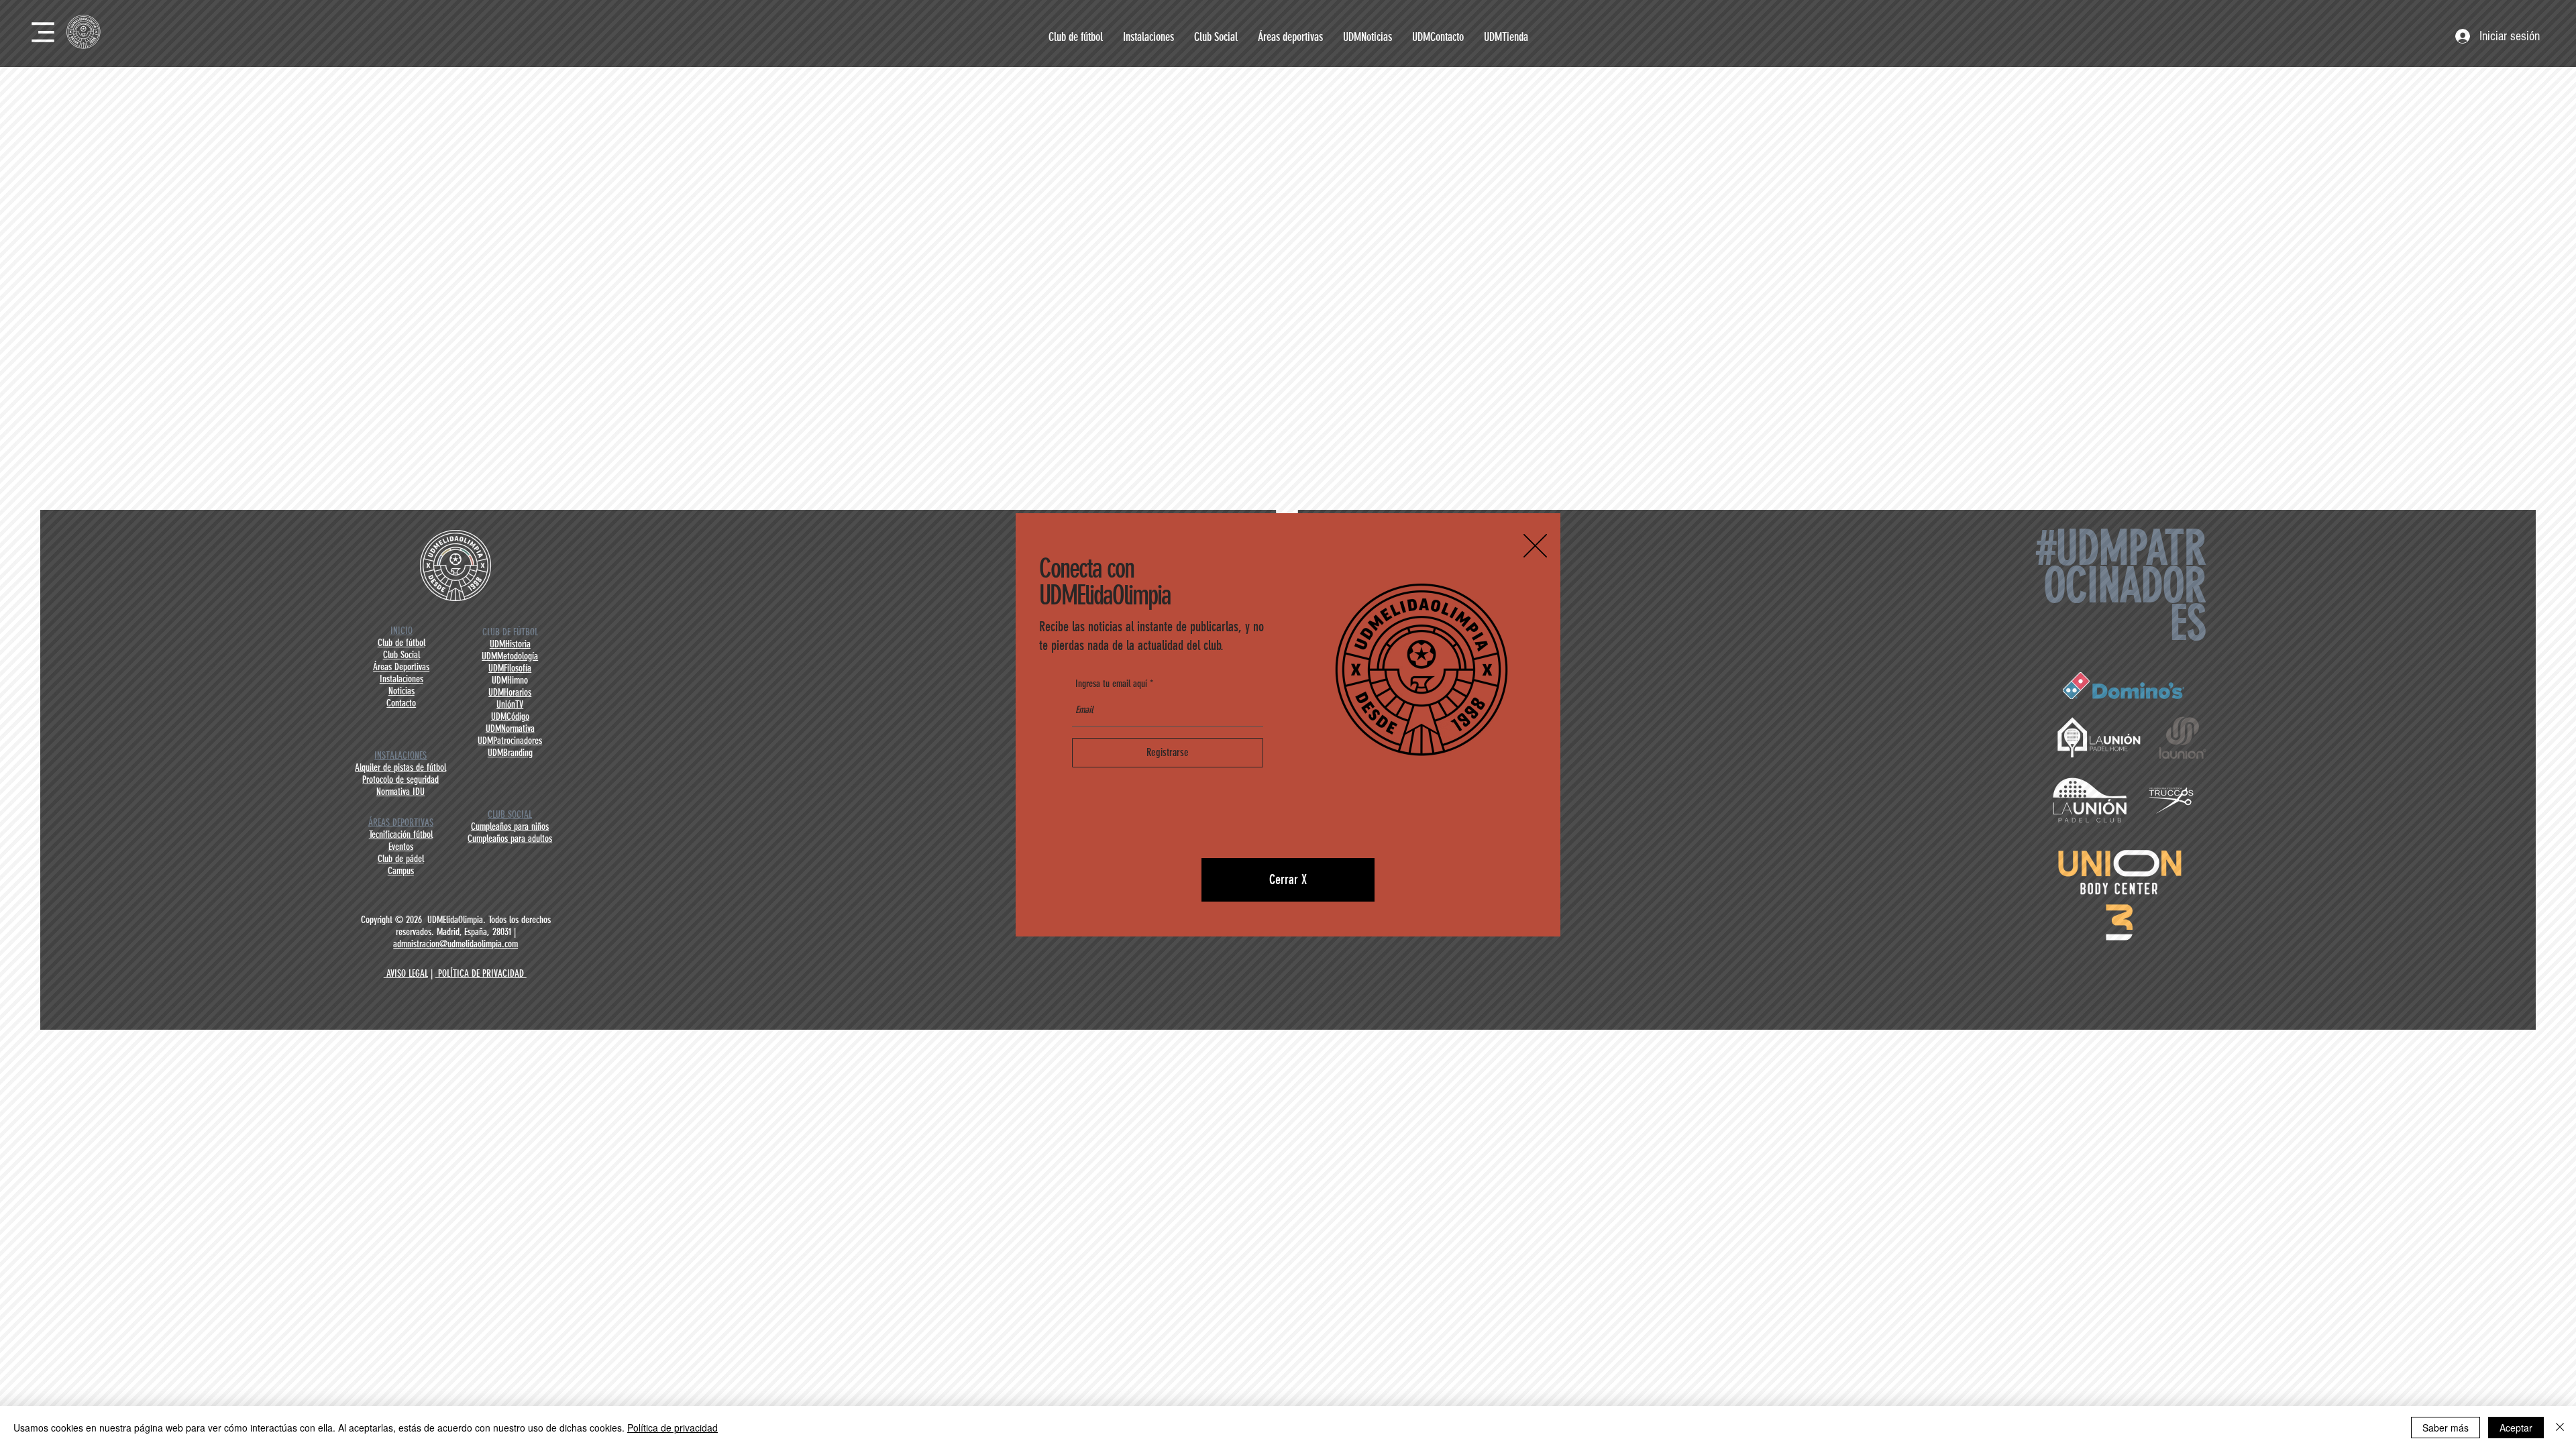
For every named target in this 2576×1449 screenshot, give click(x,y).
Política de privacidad (673, 1428)
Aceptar (2516, 1428)
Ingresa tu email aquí (1111, 684)
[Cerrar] (2560, 1428)
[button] (1535, 546)
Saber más (2446, 1428)
